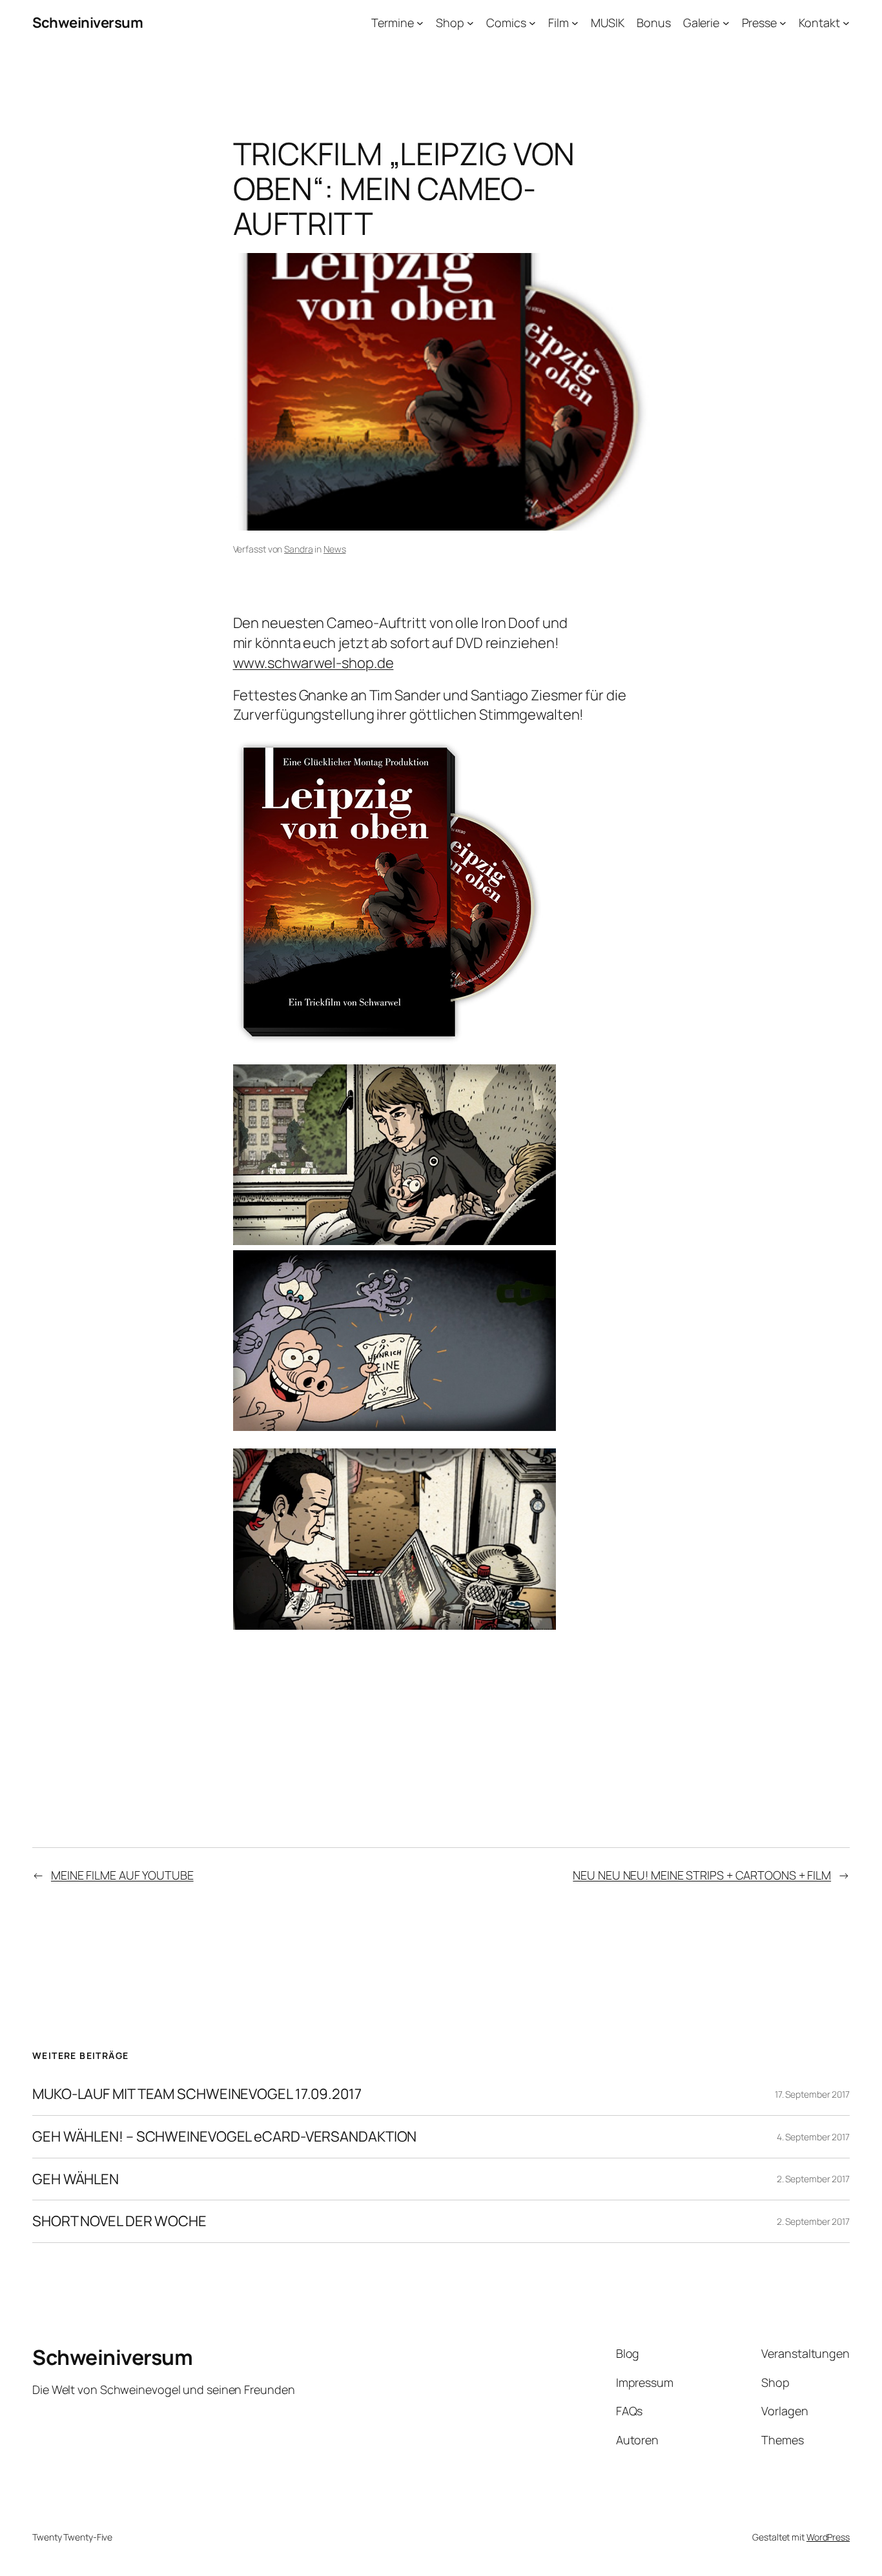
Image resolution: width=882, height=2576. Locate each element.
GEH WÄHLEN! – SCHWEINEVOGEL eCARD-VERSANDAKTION (224, 2137)
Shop (450, 23)
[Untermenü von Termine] (420, 23)
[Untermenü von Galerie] (726, 23)
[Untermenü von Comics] (532, 23)
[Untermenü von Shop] (470, 23)
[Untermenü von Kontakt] (846, 23)
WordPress (828, 2537)
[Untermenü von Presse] (783, 23)
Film (559, 23)
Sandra (298, 549)
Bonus (654, 23)
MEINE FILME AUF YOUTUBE (122, 1875)
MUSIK (608, 23)
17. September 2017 (812, 2094)
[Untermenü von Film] (575, 23)
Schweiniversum (87, 23)
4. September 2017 (813, 2137)
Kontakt (819, 23)
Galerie (701, 23)
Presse (759, 23)
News (335, 549)
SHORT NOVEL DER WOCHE (119, 2221)
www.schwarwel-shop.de (313, 663)
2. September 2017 (813, 2179)
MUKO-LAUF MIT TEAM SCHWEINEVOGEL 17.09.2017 (197, 2094)
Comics (506, 23)
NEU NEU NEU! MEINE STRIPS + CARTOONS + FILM (702, 1875)
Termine (392, 23)
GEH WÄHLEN (76, 2179)
